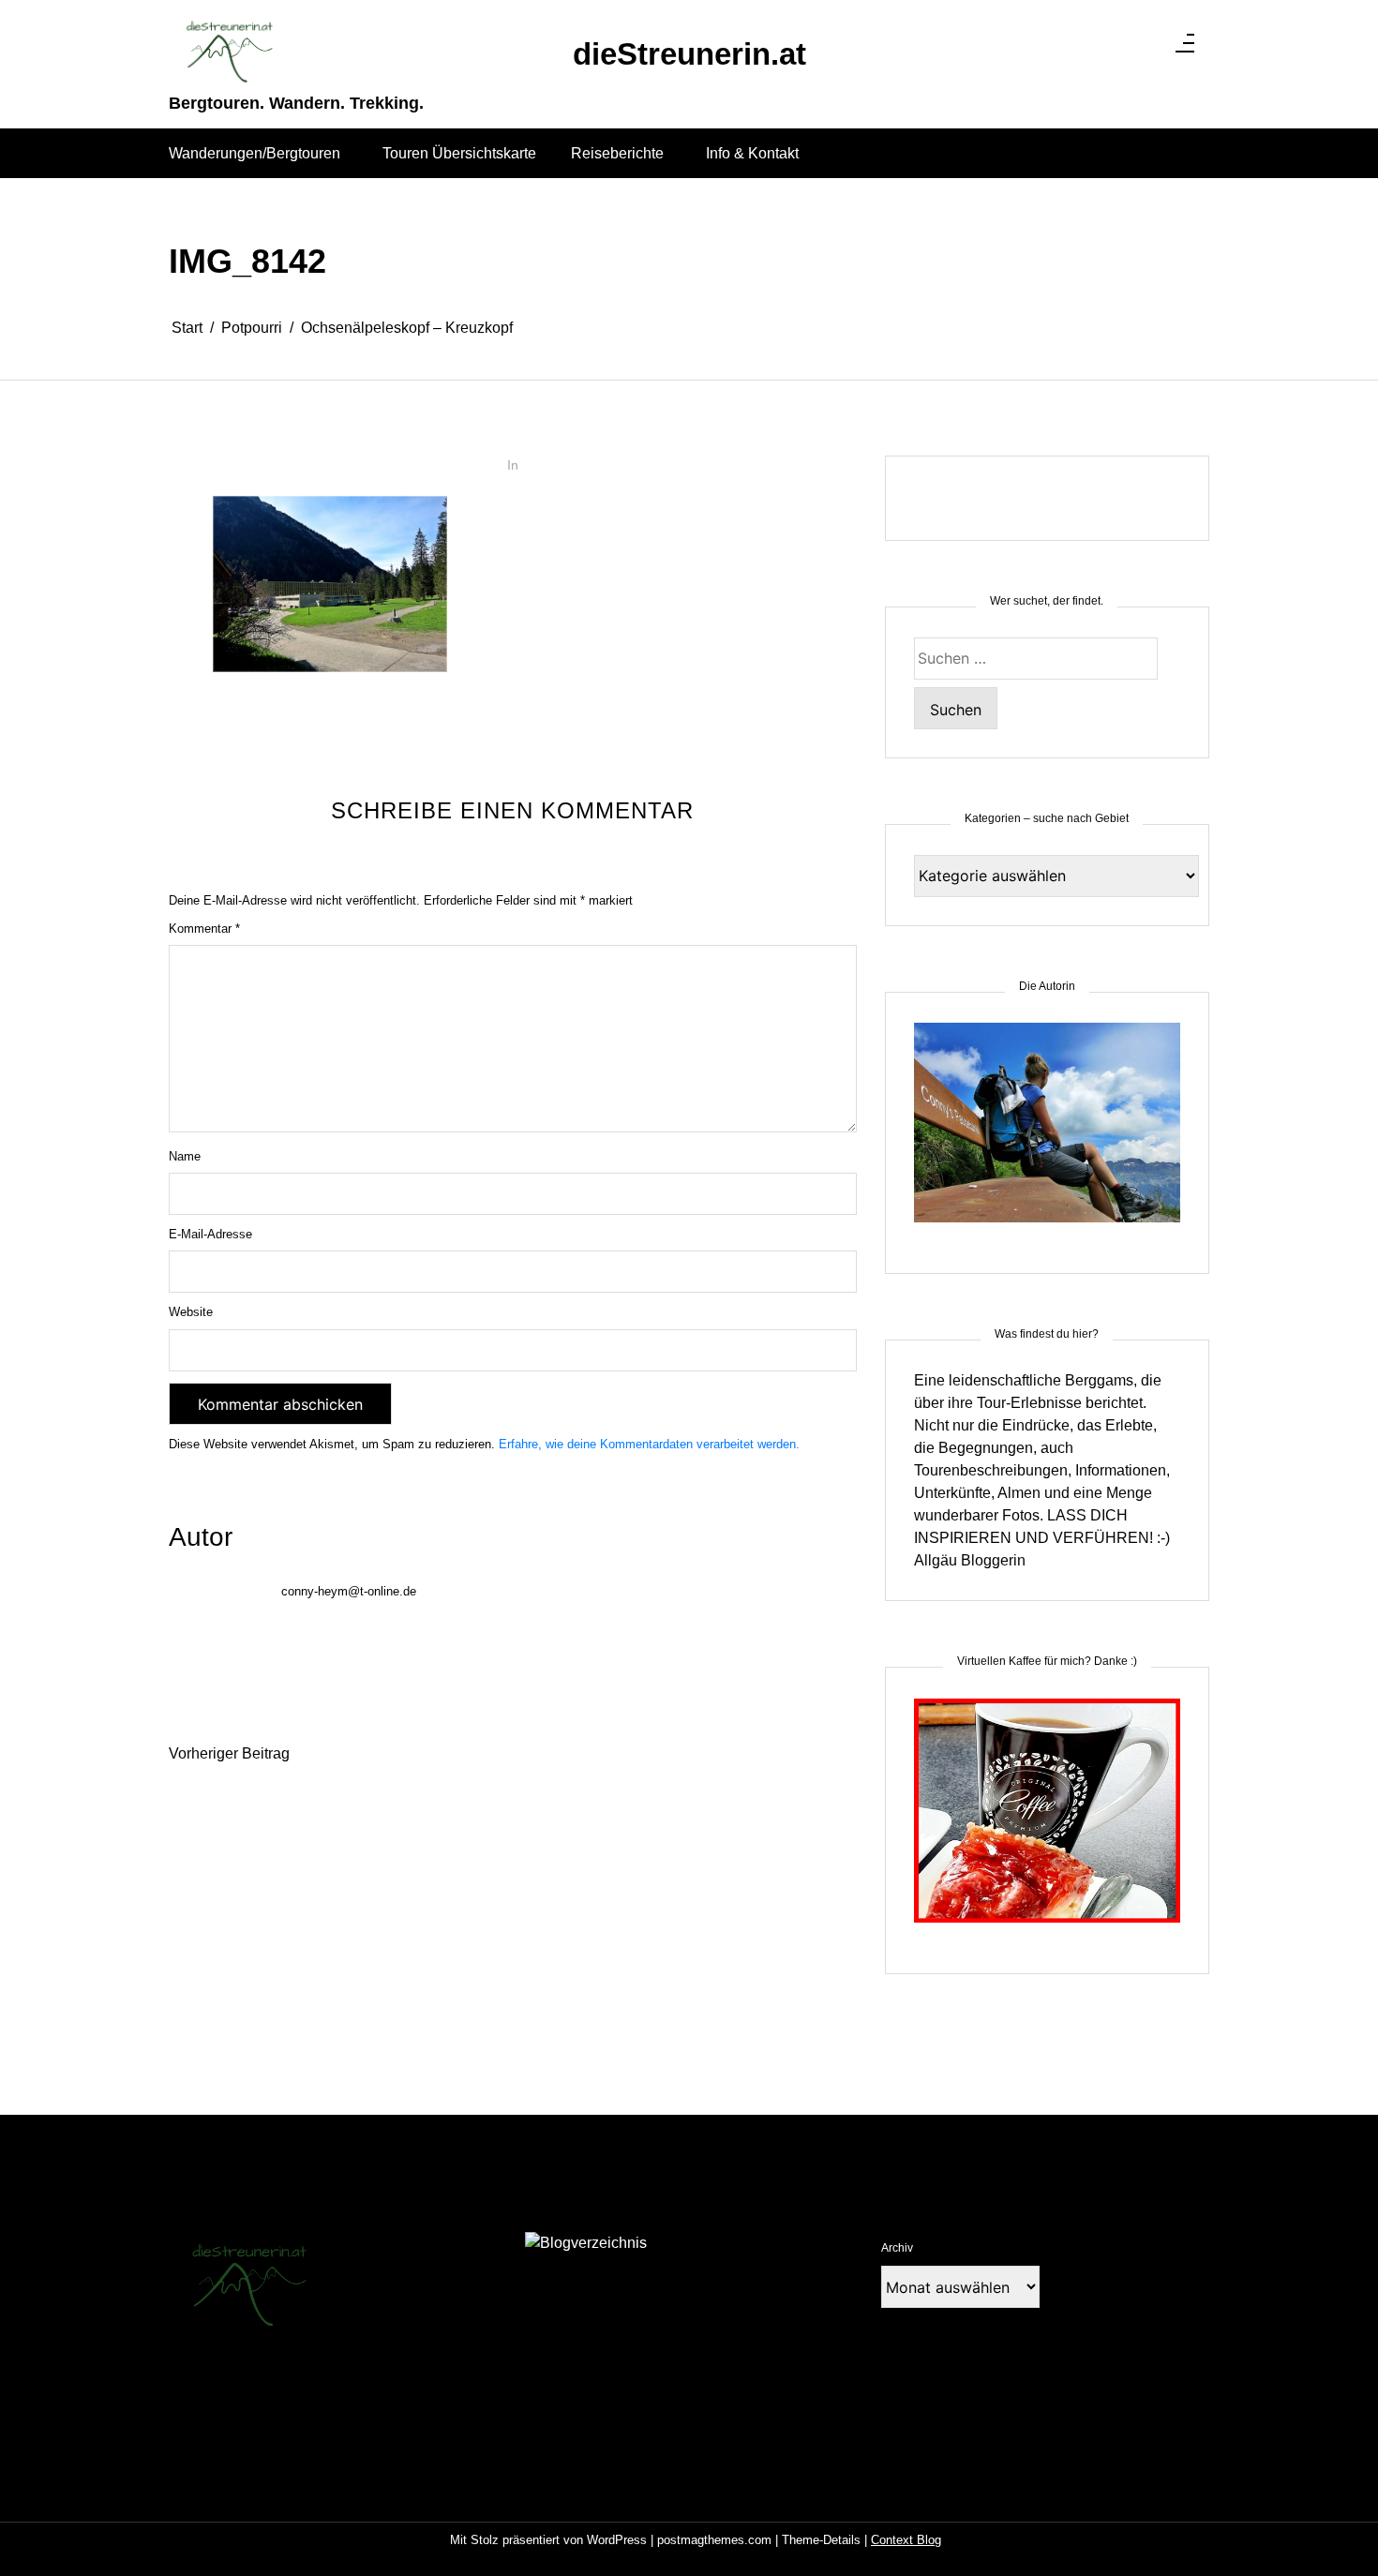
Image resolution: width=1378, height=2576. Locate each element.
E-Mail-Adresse (210, 1234)
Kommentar (204, 929)
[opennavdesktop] (1185, 49)
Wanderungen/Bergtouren (255, 153)
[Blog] (586, 2243)
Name (185, 1156)
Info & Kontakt (752, 153)
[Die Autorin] (1047, 1134)
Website (191, 1312)
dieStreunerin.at (689, 54)
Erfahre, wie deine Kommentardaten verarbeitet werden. (649, 1444)
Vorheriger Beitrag (229, 1753)
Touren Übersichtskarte (459, 153)
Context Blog (906, 2540)
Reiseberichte (617, 153)
